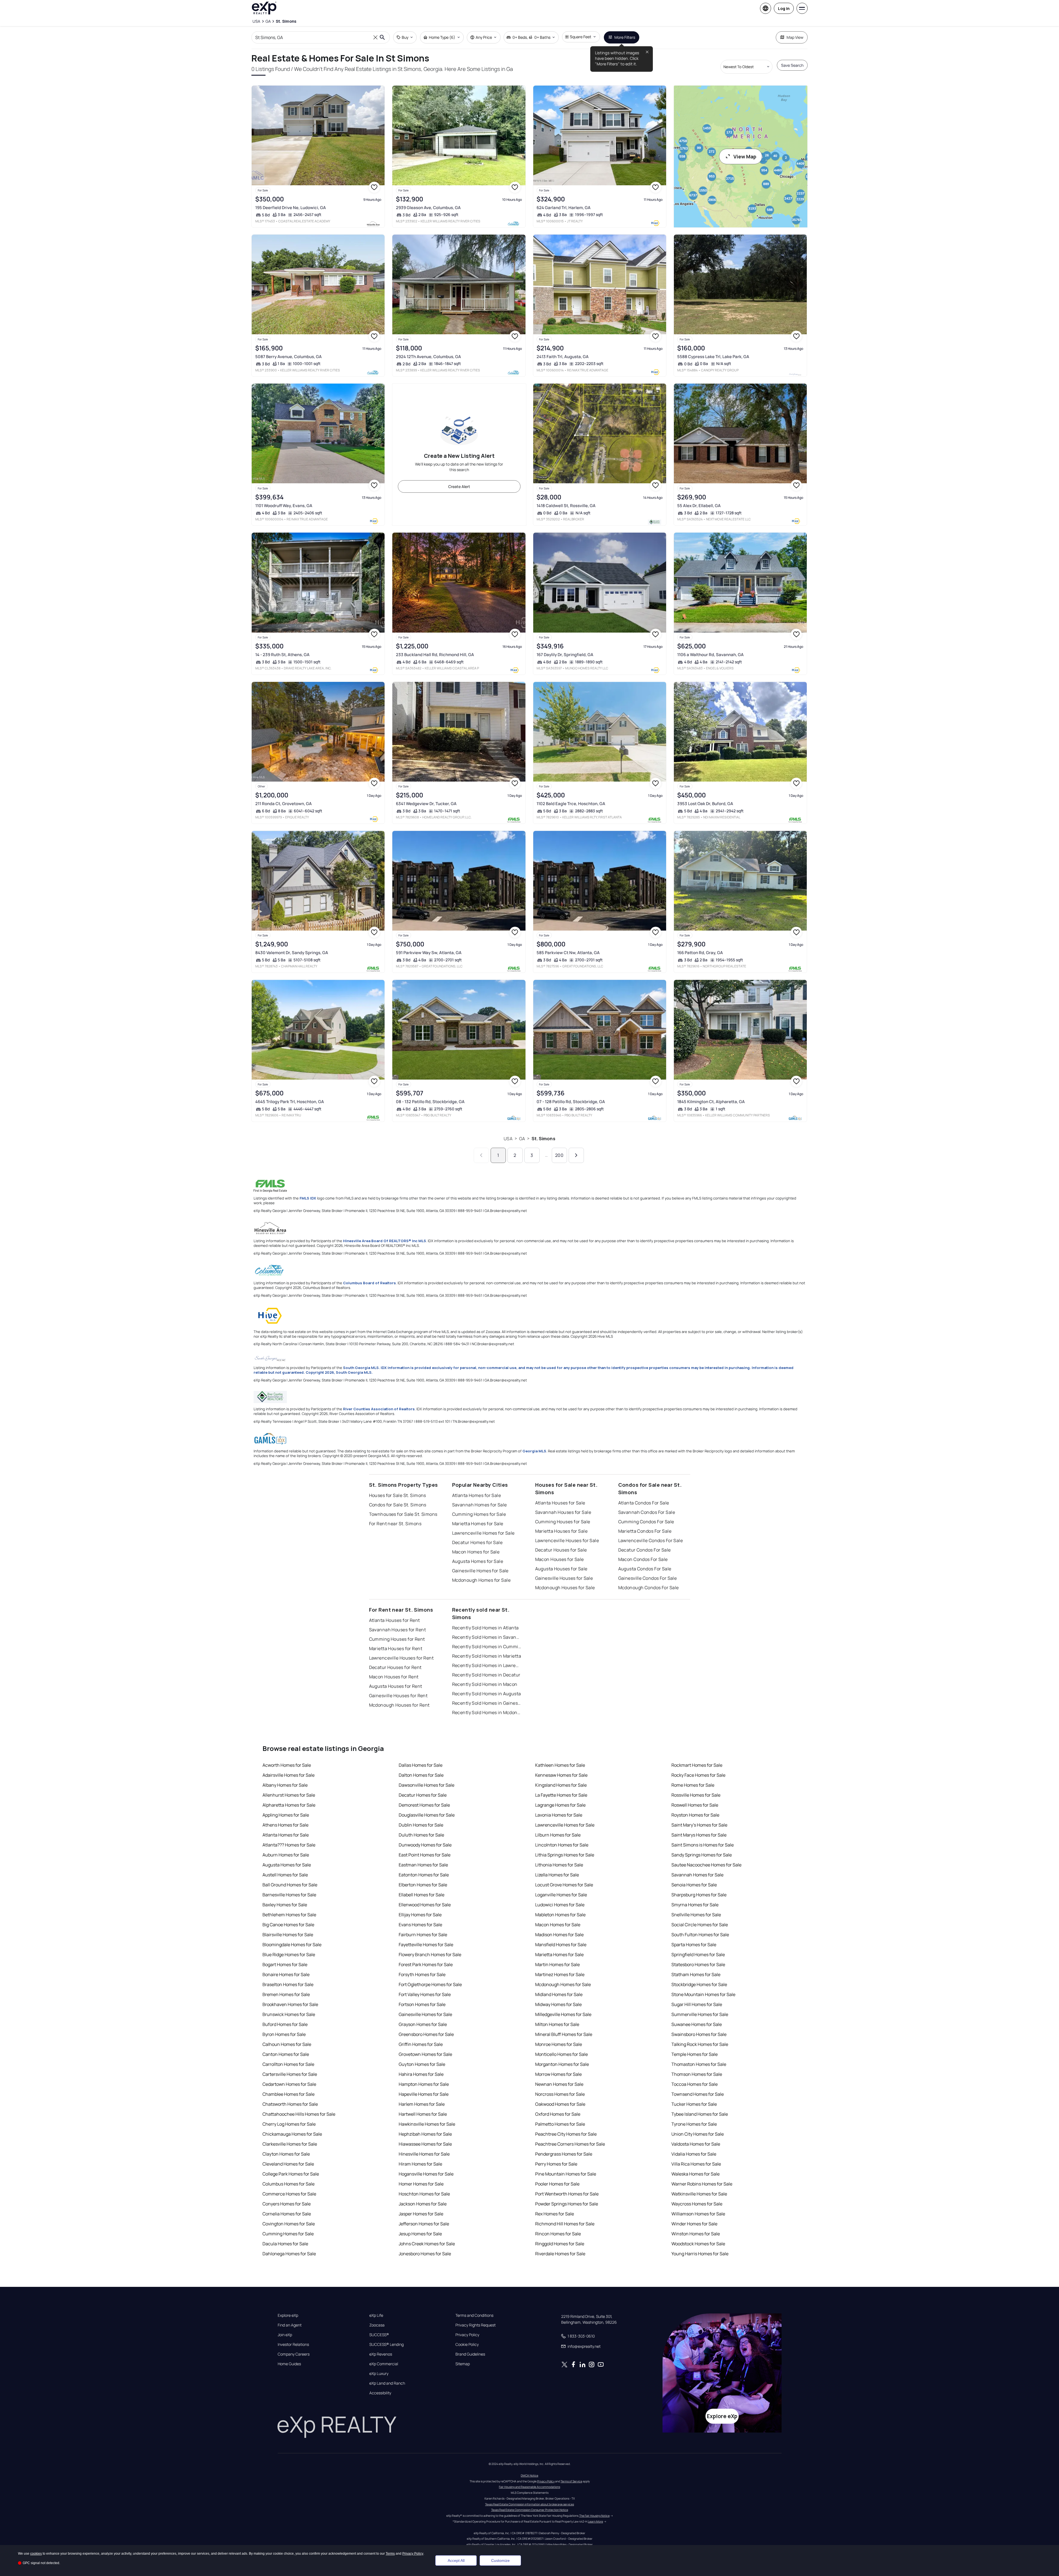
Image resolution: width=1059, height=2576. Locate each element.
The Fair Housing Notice (594, 2516)
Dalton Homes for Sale (421, 1775)
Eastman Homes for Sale (423, 1865)
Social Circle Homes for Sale (700, 1925)
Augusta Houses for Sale (561, 1569)
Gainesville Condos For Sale (648, 1578)
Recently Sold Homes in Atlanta (485, 1628)
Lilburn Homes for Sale (558, 1835)
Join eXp (285, 2335)
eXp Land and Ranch (387, 2383)
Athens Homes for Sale (285, 1825)
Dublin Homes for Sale (421, 1825)
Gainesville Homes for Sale (480, 1571)
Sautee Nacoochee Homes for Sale (706, 1865)
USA (508, 1139)
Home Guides (289, 2364)
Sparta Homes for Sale (694, 1945)
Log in (784, 8)
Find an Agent (290, 2325)
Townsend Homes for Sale (698, 2094)
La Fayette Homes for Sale (561, 1795)
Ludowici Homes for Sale (560, 1905)
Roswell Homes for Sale (695, 1805)
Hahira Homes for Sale (421, 2074)
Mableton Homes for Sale (560, 1915)
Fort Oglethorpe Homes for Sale (430, 1984)
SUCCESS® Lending (387, 2344)
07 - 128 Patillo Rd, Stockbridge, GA (571, 1102)
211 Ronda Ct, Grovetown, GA (284, 804)
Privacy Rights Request (476, 2325)
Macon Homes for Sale (476, 1552)
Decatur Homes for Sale (477, 1542)
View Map (745, 156)
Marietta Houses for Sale (561, 1531)
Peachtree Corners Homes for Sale (570, 2144)
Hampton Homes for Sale (424, 2084)
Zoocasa (377, 2325)
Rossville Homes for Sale (696, 1795)
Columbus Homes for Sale (288, 2184)
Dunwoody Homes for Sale (425, 1845)
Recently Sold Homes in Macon (485, 1684)
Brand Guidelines (470, 2354)
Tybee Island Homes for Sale (700, 2114)
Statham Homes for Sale (696, 1974)
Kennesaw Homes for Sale (561, 1775)
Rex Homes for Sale (555, 2214)
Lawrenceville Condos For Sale (651, 1540)
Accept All (456, 2560)
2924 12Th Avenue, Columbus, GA (428, 357)
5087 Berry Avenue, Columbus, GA (288, 357)
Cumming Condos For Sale (646, 1522)
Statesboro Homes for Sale (698, 1964)
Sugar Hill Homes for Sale (697, 2004)
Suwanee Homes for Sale (697, 2024)
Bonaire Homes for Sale (286, 1974)
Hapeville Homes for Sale (424, 2094)
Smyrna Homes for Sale (695, 1905)
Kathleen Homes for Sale (560, 1765)
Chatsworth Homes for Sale (290, 2104)
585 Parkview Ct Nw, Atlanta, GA (568, 953)
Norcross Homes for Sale (560, 2094)
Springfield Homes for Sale (698, 1955)
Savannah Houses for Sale (563, 1512)
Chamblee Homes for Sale (288, 2094)
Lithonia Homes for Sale (559, 1865)
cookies (36, 2554)
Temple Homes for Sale (695, 2054)
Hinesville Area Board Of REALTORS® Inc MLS (385, 1241)
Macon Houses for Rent (394, 1677)
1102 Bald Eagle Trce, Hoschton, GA (571, 804)
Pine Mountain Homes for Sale (566, 2174)
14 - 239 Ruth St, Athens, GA (282, 655)
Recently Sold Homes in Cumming (487, 1647)
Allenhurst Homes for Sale (289, 1795)
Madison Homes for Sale (559, 1935)
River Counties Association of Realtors (379, 1409)
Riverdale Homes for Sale (560, 2254)
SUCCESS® (379, 2335)
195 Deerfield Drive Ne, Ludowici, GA (291, 208)
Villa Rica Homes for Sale (696, 2164)
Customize (500, 2560)
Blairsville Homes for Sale (288, 1935)
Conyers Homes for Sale (287, 2204)
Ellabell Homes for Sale (422, 1895)
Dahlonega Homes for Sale (289, 2254)
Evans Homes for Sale (420, 1925)
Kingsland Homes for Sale (561, 1785)
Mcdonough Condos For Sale (649, 1588)
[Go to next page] (576, 1155)
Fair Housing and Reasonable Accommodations (529, 2487)
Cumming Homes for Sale (479, 1514)
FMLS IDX (308, 1198)
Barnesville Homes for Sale (289, 1895)
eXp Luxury (379, 2374)
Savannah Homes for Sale (480, 1505)
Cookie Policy (467, 2344)
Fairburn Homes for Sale (423, 1935)
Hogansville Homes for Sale (426, 2174)
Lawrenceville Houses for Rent (401, 1658)
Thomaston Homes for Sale (699, 2064)
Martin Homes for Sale (557, 1964)
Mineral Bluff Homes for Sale (564, 2034)
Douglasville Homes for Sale (427, 1815)
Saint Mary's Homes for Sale (699, 1825)
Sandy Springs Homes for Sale (702, 1855)
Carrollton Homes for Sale (288, 2064)
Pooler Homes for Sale (557, 2184)
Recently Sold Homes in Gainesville (487, 1703)
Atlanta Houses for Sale (560, 1503)
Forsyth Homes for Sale (422, 1974)
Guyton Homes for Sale (422, 2064)
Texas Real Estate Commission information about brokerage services (529, 2504)
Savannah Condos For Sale (647, 1512)
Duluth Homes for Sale (421, 1835)
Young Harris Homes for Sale (700, 2254)
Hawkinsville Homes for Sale (427, 2124)
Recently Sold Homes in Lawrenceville (487, 1665)
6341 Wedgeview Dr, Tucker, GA (426, 804)
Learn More (596, 2521)
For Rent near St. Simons (395, 1524)
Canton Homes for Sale (286, 2054)
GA (522, 1139)
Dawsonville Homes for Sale (427, 1785)
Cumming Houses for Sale (563, 1522)
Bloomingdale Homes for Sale (292, 1945)
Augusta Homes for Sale (478, 1561)
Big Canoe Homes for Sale (288, 1925)
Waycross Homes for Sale (697, 2204)
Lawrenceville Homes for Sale (483, 1533)
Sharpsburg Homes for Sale (699, 1895)
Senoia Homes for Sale (694, 1885)
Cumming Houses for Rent (397, 1639)
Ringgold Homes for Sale (560, 2244)
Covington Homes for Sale (289, 2224)
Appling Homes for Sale (286, 1815)
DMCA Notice (529, 2475)
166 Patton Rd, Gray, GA (700, 953)
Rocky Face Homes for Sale (698, 1775)
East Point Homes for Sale (425, 1855)
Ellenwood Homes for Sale (425, 1905)
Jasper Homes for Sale (421, 2214)
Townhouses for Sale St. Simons (403, 1514)
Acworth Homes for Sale (287, 1765)
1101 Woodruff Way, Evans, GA (284, 506)
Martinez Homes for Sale (560, 1974)
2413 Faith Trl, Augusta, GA (563, 357)
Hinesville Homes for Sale (424, 2154)
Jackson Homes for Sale (423, 2204)
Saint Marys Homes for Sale (699, 1835)
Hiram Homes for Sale (420, 2164)
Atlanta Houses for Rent (395, 1620)
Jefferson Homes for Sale (424, 2224)
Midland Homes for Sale (559, 1994)
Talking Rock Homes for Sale (700, 2044)
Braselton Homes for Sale (288, 1984)
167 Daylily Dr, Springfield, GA (565, 655)
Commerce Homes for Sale (289, 2194)
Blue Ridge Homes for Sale (289, 1955)
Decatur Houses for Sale (561, 1550)
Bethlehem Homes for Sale (289, 1915)
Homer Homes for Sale (421, 2184)
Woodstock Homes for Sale (698, 2244)
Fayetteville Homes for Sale (426, 1945)
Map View (795, 37)
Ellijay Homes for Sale (420, 1915)
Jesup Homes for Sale (420, 2234)
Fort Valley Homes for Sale (425, 1994)
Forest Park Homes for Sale (426, 1964)
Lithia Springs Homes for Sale (565, 1855)
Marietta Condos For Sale (645, 1531)
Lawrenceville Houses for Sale (567, 1540)
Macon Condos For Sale (643, 1559)
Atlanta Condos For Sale (644, 1503)
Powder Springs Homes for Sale (567, 2204)
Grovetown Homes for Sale (425, 2054)
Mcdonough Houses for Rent (399, 1705)
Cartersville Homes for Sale (290, 2074)
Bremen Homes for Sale (286, 1994)
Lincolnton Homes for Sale (562, 1845)
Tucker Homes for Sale (694, 2104)
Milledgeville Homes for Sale (563, 2014)
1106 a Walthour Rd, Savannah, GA (710, 655)
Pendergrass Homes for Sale (564, 2154)
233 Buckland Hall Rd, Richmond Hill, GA (435, 655)
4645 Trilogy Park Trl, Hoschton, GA (290, 1102)
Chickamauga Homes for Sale (292, 2134)
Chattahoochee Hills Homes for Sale (299, 2114)
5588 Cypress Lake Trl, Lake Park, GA (713, 357)
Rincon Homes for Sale (558, 2234)
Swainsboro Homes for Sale (699, 2034)
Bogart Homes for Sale (285, 1964)
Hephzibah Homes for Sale (425, 2134)
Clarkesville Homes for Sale (290, 2144)
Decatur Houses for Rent (395, 1667)
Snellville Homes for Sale (696, 1915)
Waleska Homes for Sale (695, 2174)
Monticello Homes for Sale (561, 2054)
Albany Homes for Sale (285, 1785)
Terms (390, 2554)
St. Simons (543, 1139)
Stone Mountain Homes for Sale (703, 1994)
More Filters (625, 37)
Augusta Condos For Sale (645, 1569)
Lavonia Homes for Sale (559, 1815)
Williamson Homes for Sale (698, 2214)
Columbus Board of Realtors (369, 1283)
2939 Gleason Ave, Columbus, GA (428, 208)
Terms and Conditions (474, 2315)
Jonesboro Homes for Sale (425, 2254)
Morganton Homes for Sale (562, 2064)
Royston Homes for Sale (695, 1815)
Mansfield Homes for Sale (561, 1945)
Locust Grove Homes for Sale (564, 1885)
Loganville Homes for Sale (561, 1895)
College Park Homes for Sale (291, 2174)
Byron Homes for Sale (284, 2034)
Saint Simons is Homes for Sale (703, 1845)
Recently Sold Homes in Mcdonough (487, 1712)
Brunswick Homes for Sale (289, 2014)
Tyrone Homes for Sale (694, 2124)
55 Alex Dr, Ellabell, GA (699, 506)
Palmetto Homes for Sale (560, 2124)
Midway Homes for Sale (558, 2004)
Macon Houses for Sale (560, 1559)
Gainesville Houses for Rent (398, 1696)
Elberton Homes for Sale (423, 1885)
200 (559, 1155)
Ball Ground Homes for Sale (290, 1885)
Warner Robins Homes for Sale (702, 2184)
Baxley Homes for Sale (285, 1905)
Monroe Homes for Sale (559, 2044)
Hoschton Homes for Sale (424, 2194)
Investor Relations (293, 2344)
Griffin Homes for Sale (421, 2044)
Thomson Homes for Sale (697, 2074)
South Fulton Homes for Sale (700, 1935)
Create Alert (459, 486)
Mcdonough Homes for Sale (481, 1580)
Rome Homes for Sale (693, 1785)
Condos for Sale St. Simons (398, 1505)
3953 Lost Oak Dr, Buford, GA (705, 804)
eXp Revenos (381, 2354)
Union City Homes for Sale (698, 2134)
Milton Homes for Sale (557, 2024)
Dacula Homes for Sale (285, 2244)
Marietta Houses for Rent (396, 1648)
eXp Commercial (384, 2364)
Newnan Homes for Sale (559, 2084)
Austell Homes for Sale (285, 1875)
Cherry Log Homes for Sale (289, 2124)
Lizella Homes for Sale (557, 1875)
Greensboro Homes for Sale (426, 2034)
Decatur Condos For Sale (645, 1550)
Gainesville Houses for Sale (564, 1578)
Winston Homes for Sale (696, 2234)
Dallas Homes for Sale (421, 1765)
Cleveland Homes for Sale (288, 2164)
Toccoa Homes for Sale (695, 2084)
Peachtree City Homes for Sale (566, 2134)
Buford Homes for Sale (285, 2024)
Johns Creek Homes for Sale (427, 2244)
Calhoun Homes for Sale (287, 2044)
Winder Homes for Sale (694, 2224)
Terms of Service (571, 2481)
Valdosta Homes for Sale (696, 2144)
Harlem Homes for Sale (422, 2104)
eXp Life (376, 2315)
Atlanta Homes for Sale (477, 1495)
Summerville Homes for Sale (700, 2014)
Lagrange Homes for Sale (560, 1805)
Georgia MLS (534, 1451)
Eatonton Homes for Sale (424, 1875)
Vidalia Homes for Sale (694, 2154)
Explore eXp (288, 2315)
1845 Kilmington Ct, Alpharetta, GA (711, 1102)
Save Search (792, 65)
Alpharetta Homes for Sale (289, 1805)
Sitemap (463, 2364)
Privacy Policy (467, 2335)
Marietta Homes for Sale (478, 1524)
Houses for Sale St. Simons (398, 1495)
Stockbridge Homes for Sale (699, 1984)
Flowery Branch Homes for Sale (430, 1955)
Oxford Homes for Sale (558, 2114)
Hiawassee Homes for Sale (425, 2144)
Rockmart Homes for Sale (697, 1765)
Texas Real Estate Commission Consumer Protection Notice (530, 2510)
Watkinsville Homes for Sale (699, 2194)
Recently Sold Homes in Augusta (487, 1694)
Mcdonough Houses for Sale (565, 1588)
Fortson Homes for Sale (422, 2004)
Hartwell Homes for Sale (423, 2114)
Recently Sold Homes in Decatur (486, 1675)
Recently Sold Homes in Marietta (487, 1656)
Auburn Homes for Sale (286, 1855)
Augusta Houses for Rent (396, 1686)
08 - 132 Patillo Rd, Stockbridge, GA (430, 1102)
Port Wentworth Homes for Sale (567, 2194)
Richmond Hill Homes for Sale (565, 2224)
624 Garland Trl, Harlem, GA (564, 208)
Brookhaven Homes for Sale (290, 2004)
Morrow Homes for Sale (558, 2074)
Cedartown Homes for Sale (289, 2084)
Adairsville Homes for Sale (288, 1775)
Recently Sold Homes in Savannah (487, 1637)
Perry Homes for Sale (556, 2164)
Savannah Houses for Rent (398, 1630)
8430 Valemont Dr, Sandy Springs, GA (292, 953)
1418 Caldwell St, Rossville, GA (566, 506)
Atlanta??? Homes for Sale (289, 1845)
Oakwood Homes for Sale (560, 2104)
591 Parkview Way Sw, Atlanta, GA (429, 953)
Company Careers (294, 2354)
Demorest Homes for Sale (424, 1805)
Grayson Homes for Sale (423, 2024)
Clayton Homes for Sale (286, 2154)
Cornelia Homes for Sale (287, 2214)
